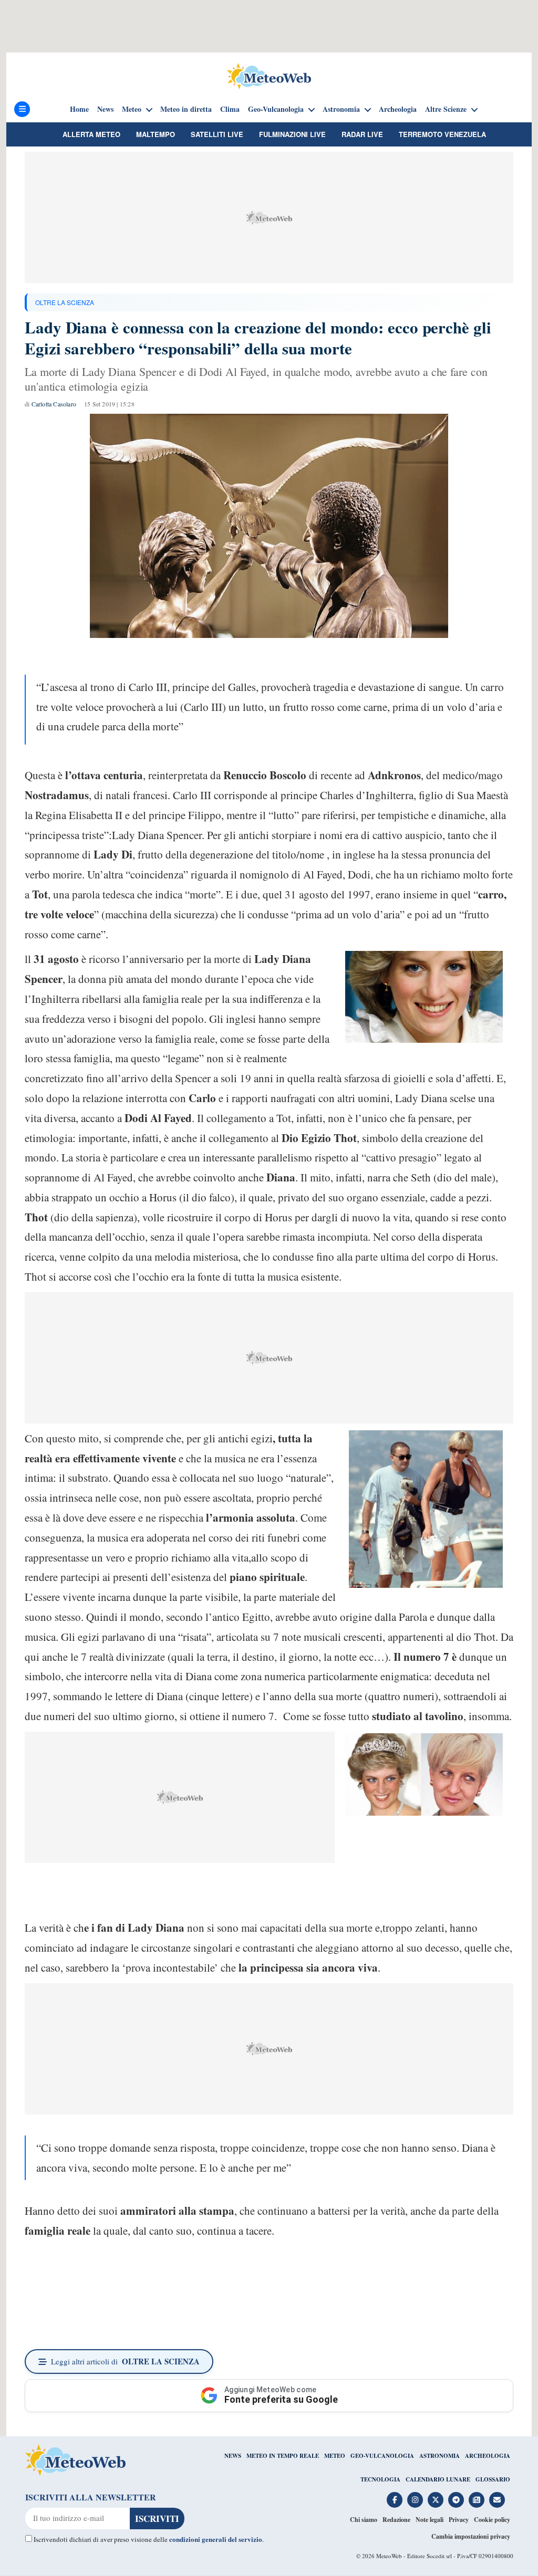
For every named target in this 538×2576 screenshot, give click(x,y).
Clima (230, 109)
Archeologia (398, 109)
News (105, 109)
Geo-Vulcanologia (276, 109)
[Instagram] (415, 2500)
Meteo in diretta (186, 109)
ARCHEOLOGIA (488, 2456)
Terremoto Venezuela (442, 134)
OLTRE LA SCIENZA (65, 302)
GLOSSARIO (493, 2479)
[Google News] (477, 2500)
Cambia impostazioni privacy (471, 2536)
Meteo (132, 109)
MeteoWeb (389, 2556)
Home (79, 109)
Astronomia (341, 109)
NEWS (233, 2456)
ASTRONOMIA (439, 2456)
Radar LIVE (362, 134)
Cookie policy (492, 2520)
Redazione (396, 2520)
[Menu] (22, 109)
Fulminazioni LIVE (292, 134)
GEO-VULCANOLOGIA (382, 2456)
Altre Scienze (446, 109)
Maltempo (156, 134)
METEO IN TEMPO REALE (283, 2456)
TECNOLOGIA (380, 2479)
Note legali (430, 2520)
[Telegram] (456, 2500)
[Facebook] (395, 2500)
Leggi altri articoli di (125, 2361)
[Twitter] (436, 2500)
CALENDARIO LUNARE (438, 2479)
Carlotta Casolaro (54, 404)
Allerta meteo (91, 134)
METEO (335, 2456)
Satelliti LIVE (217, 134)
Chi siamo (364, 2520)
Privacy (459, 2520)
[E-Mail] (497, 2500)
